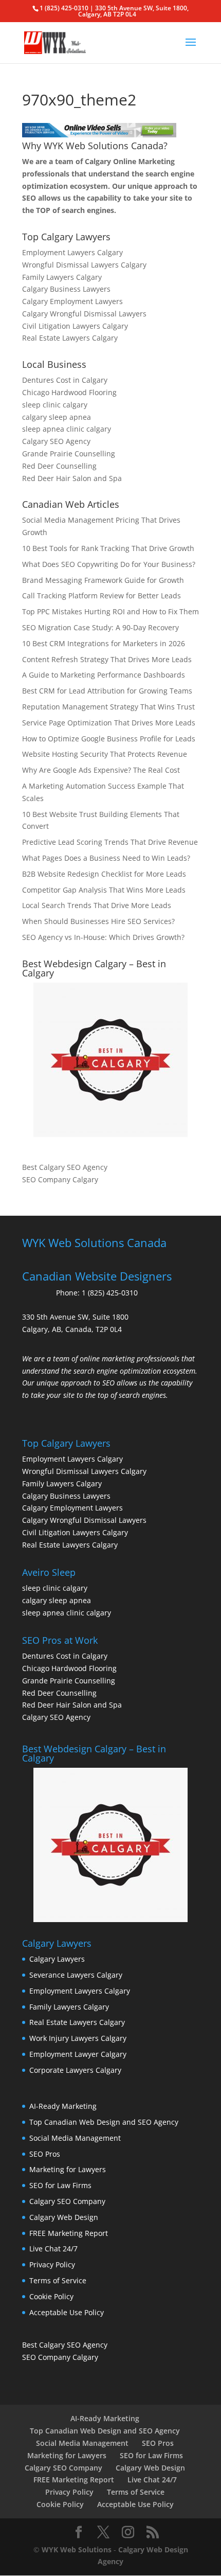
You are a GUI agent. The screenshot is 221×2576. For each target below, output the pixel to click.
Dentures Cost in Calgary (65, 380)
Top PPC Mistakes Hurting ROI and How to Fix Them (110, 611)
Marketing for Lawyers (68, 2169)
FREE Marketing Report (69, 2233)
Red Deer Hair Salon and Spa (72, 478)
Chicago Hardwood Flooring (69, 392)
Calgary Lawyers (57, 1959)
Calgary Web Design (64, 2217)
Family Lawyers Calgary (62, 277)
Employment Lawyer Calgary (78, 2054)
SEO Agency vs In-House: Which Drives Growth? (103, 937)
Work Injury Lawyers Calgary (78, 2038)
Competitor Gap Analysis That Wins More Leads (104, 890)
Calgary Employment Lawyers (72, 301)
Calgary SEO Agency (56, 441)
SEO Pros (45, 2154)
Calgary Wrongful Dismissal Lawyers (84, 314)
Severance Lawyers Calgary (76, 1975)
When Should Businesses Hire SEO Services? (98, 921)
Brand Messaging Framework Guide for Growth (103, 580)
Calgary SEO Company (67, 2201)
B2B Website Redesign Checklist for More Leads (104, 874)
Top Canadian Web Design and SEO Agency (104, 2122)
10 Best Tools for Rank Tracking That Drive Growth (108, 548)
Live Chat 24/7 (53, 2249)
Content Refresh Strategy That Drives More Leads (107, 659)
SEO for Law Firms (60, 2185)
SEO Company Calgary (60, 1179)
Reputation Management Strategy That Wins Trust (108, 707)
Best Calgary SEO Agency (65, 1167)
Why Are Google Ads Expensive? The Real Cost (101, 770)
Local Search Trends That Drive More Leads (97, 905)
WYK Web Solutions (77, 2550)
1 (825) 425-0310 (110, 1293)
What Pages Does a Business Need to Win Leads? (106, 858)
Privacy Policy (52, 2264)
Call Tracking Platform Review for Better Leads (102, 596)
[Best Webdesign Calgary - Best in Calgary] (110, 1060)
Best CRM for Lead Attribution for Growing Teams (107, 691)
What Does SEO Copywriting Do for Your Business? (109, 564)
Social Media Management (75, 2138)
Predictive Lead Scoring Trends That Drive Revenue (110, 842)
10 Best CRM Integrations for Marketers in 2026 (104, 643)
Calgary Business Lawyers (66, 289)
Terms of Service (58, 2280)
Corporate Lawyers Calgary (75, 2070)
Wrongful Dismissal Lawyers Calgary (84, 265)
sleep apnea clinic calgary (67, 429)
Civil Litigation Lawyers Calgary (75, 326)
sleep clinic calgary (55, 405)
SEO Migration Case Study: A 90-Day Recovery (100, 627)
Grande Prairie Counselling (69, 454)
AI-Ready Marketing (63, 2106)
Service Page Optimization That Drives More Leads (109, 723)
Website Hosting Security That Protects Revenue (105, 754)
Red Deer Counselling (59, 466)
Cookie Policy (51, 2296)
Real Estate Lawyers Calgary (70, 338)
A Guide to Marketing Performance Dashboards (104, 675)
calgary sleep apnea (57, 417)
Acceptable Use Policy (67, 2312)
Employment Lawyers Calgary (72, 252)
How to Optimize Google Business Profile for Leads (109, 739)
